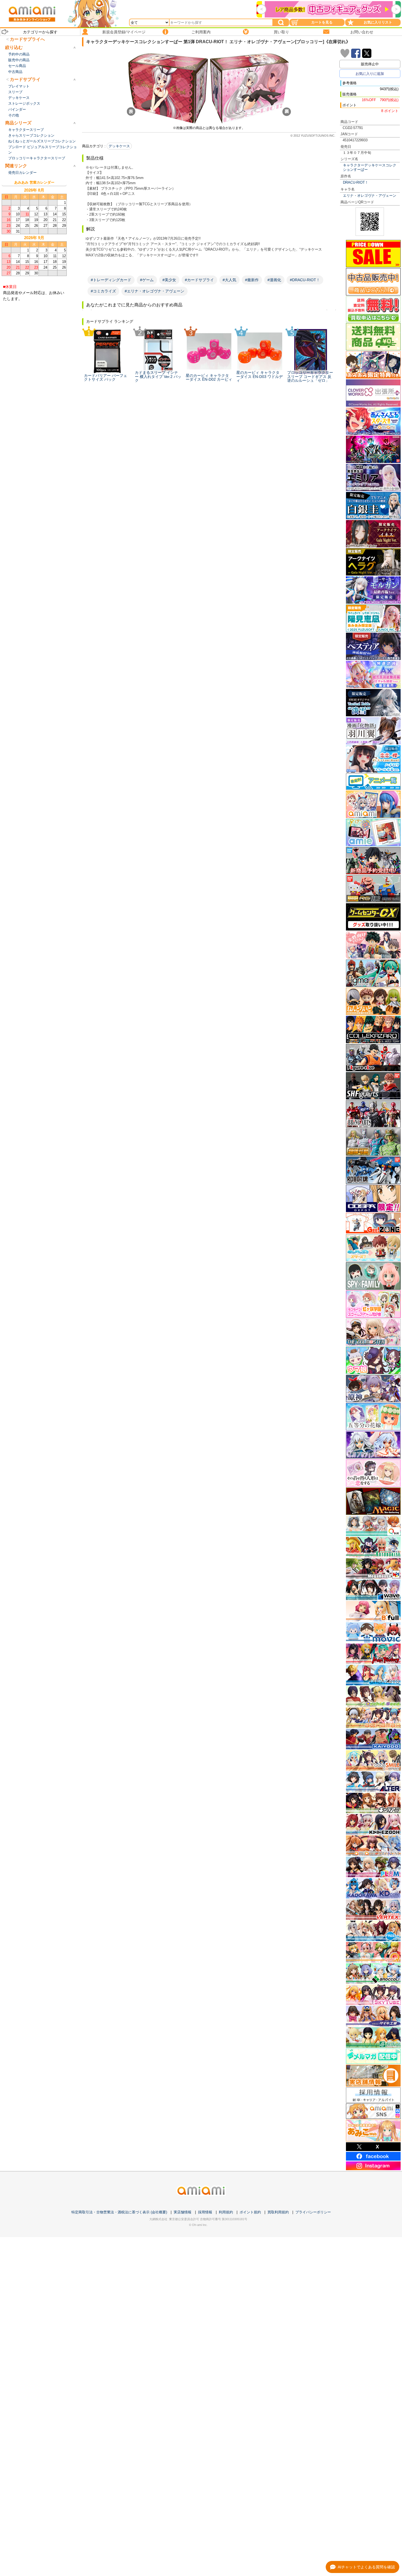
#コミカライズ (103, 291)
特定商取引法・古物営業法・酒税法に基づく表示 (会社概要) (119, 2212)
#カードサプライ (199, 280)
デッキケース (119, 146)
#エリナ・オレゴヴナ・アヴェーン (155, 291)
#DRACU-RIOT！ (305, 280)
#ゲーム (147, 280)
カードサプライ (25, 79)
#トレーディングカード (111, 280)
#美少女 (169, 280)
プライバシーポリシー (313, 2212)
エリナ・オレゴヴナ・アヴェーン (370, 196)
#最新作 (252, 280)
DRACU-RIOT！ (356, 182)
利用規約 (226, 2212)
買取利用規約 (278, 2212)
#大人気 (229, 280)
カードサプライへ (27, 39)
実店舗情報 (183, 2212)
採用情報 (205, 2212)
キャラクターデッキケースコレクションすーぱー (370, 167)
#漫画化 (274, 280)
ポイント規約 (250, 2212)
